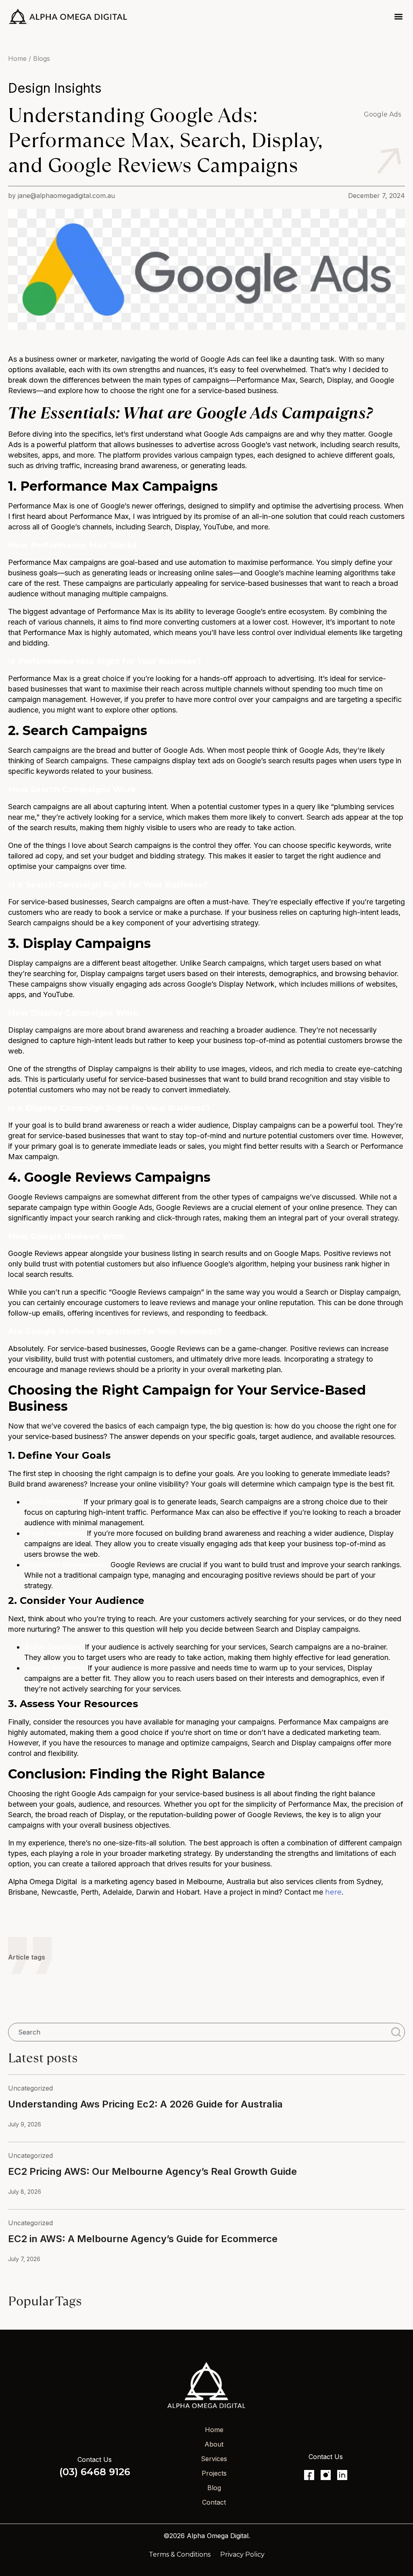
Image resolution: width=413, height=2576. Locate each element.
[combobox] (198, 2032)
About (214, 2444)
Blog (214, 2488)
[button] (398, 16)
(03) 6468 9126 (95, 2472)
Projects (214, 2473)
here (333, 1892)
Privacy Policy (242, 2554)
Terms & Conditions (180, 2554)
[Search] (398, 2032)
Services (214, 2459)
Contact (214, 2502)
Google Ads (382, 114)
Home (214, 2430)
